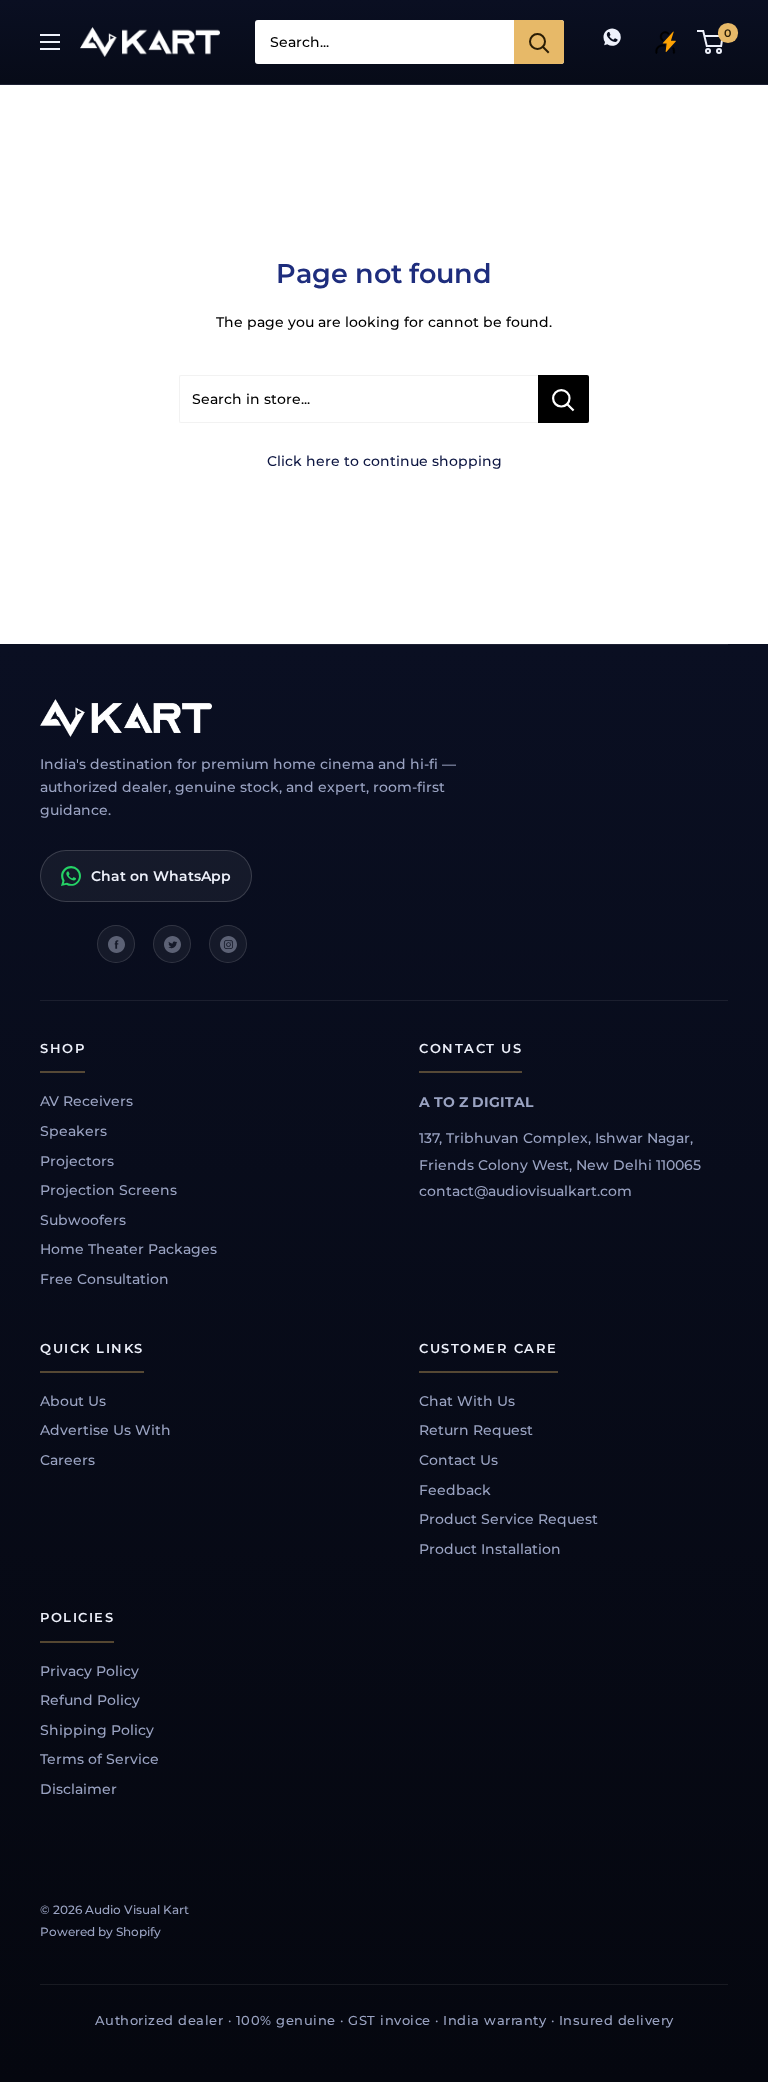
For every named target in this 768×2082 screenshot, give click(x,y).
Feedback (455, 1490)
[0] (711, 42)
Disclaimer (78, 1789)
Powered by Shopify (100, 1931)
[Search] (539, 42)
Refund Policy (90, 1700)
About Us (73, 1401)
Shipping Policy (97, 1730)
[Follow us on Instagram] (228, 944)
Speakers (73, 1131)
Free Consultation (104, 1279)
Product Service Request (508, 1519)
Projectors (77, 1161)
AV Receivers (86, 1101)
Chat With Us (467, 1401)
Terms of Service (99, 1759)
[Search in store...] (563, 399)
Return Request (476, 1430)
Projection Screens (108, 1190)
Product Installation (490, 1549)
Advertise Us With (105, 1430)
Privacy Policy (89, 1671)
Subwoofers (83, 1220)
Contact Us (458, 1460)
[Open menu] (50, 42)
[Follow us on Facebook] (116, 944)
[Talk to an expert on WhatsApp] (612, 41)
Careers (67, 1460)
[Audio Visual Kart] (270, 718)
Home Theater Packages (128, 1249)
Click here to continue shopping (384, 461)
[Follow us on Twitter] (172, 944)
